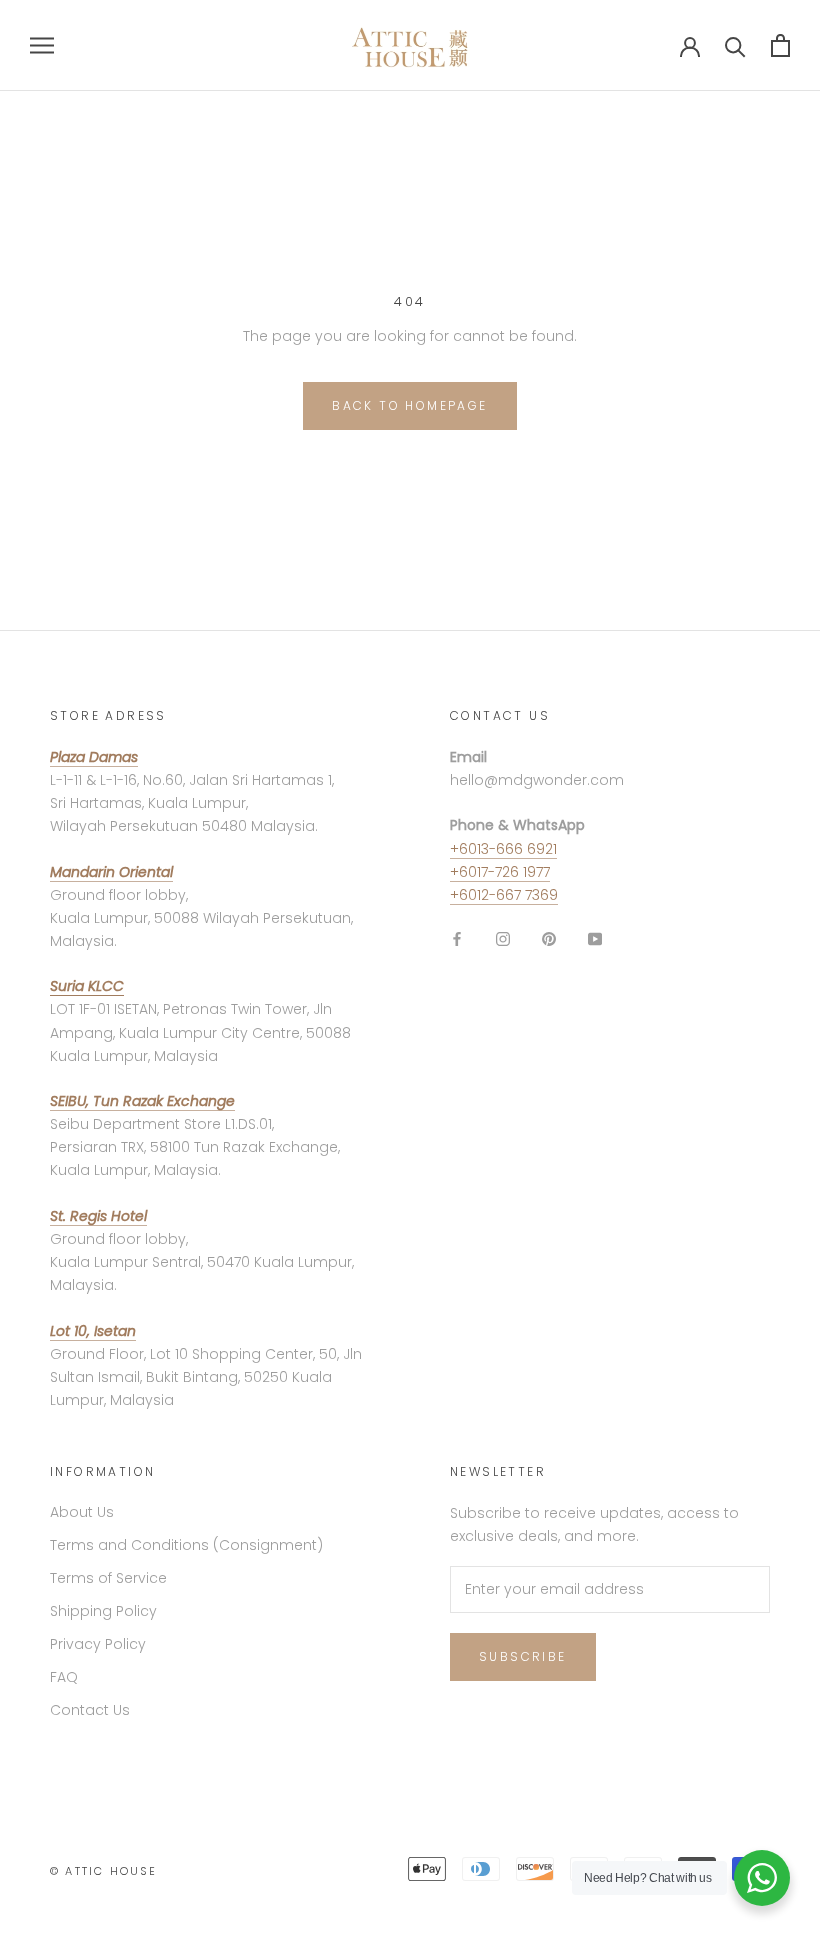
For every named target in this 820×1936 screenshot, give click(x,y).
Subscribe (523, 1656)
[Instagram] (503, 938)
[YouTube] (595, 938)
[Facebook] (457, 938)
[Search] (735, 45)
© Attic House (104, 1871)
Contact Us (90, 1710)
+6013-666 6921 (503, 849)
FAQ (64, 1677)
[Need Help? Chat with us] (762, 1878)
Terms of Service (108, 1578)
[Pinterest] (549, 938)
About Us (82, 1512)
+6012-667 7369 (504, 895)
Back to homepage (409, 405)
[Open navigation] (42, 45)
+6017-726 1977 (500, 872)
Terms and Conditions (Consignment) (186, 1545)
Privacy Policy (98, 1644)
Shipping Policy (103, 1611)
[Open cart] (780, 45)
